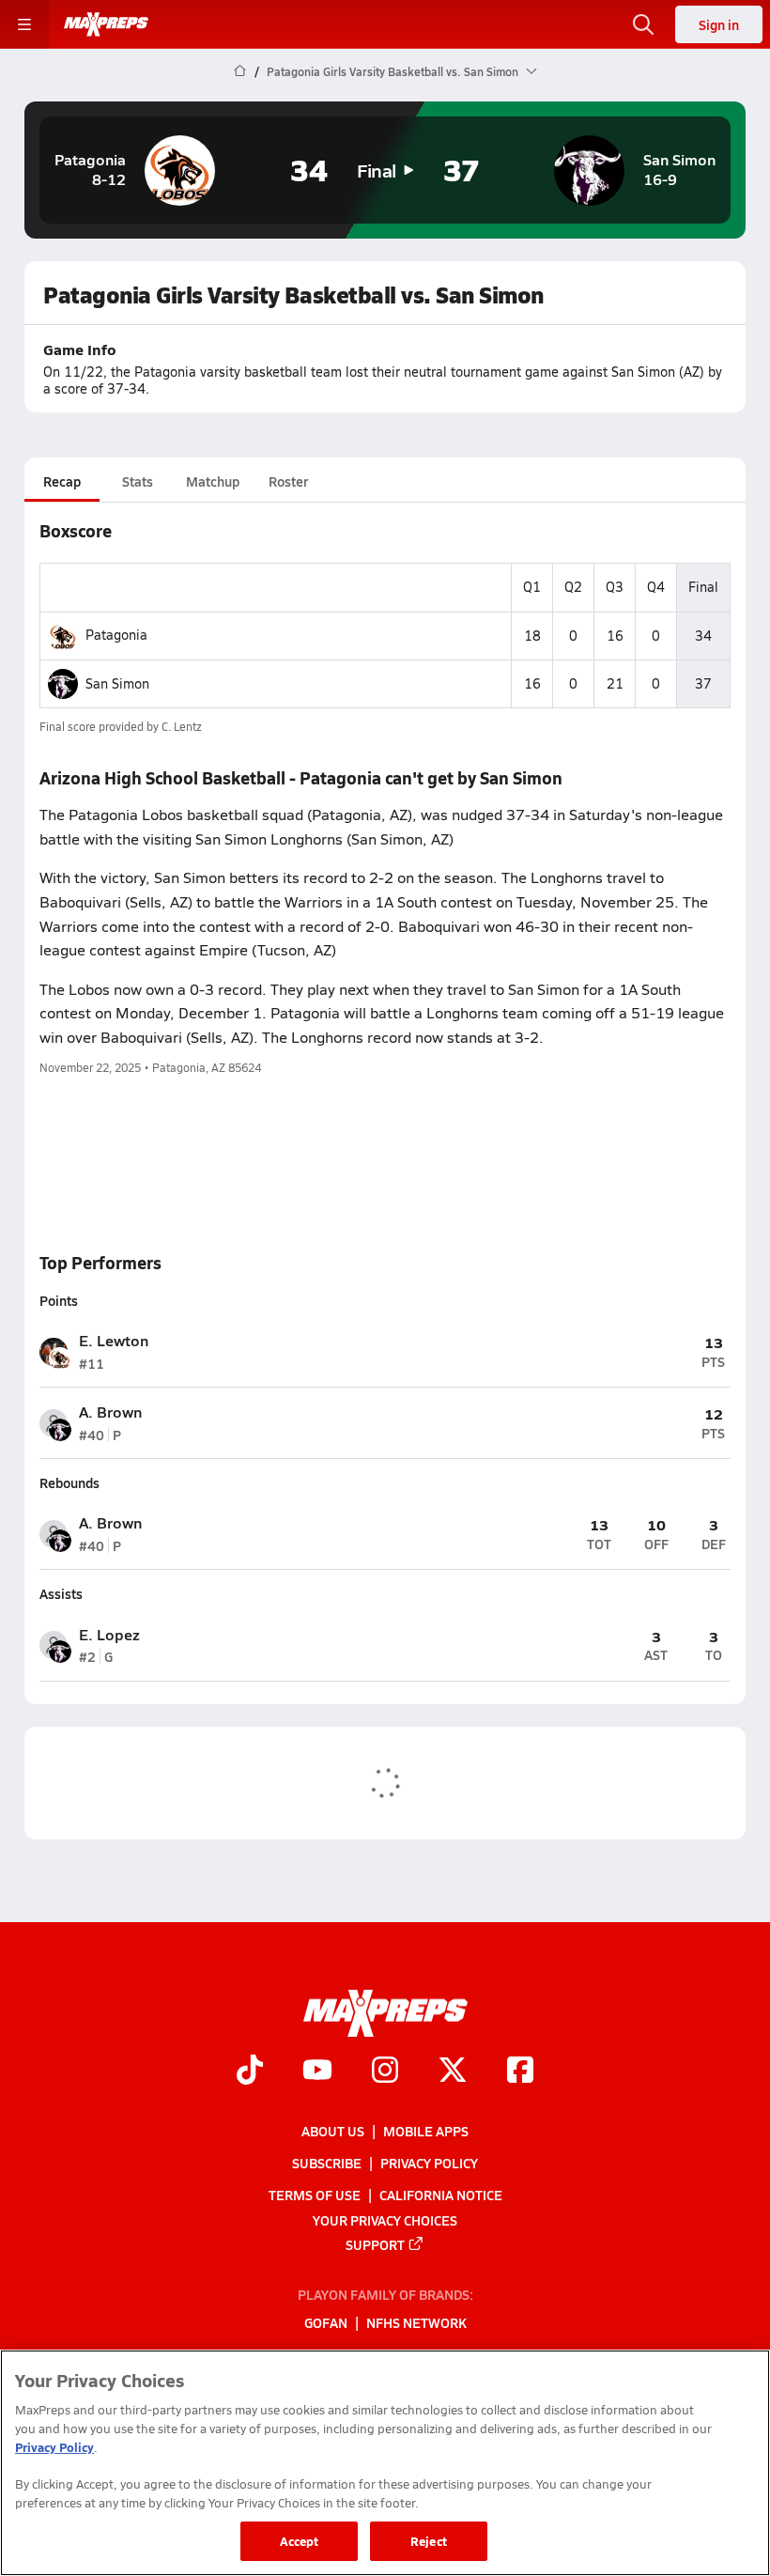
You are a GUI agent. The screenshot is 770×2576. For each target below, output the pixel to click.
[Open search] (643, 24)
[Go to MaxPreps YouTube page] (317, 2072)
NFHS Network (416, 2322)
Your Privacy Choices (385, 2219)
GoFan (326, 2322)
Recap (62, 481)
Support (375, 2243)
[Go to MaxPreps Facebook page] (520, 2072)
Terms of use (315, 2195)
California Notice (441, 2195)
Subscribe (327, 2163)
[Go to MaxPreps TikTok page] (250, 2072)
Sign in (719, 24)
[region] (385, 2463)
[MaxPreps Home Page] (240, 71)
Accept (300, 2541)
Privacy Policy (429, 2163)
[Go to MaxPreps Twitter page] (453, 2072)
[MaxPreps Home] (106, 24)
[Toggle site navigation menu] (24, 24)
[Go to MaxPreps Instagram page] (385, 2072)
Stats (138, 481)
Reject (429, 2541)
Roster (288, 481)
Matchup (213, 481)
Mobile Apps (426, 2131)
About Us (333, 2131)
